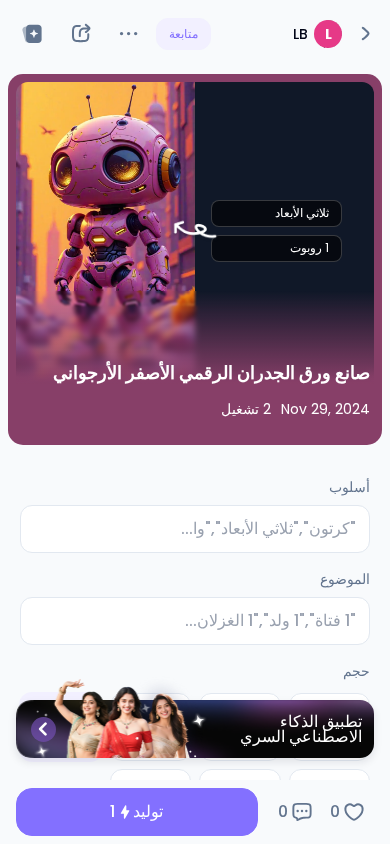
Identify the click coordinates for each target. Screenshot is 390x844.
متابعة (183, 33)
